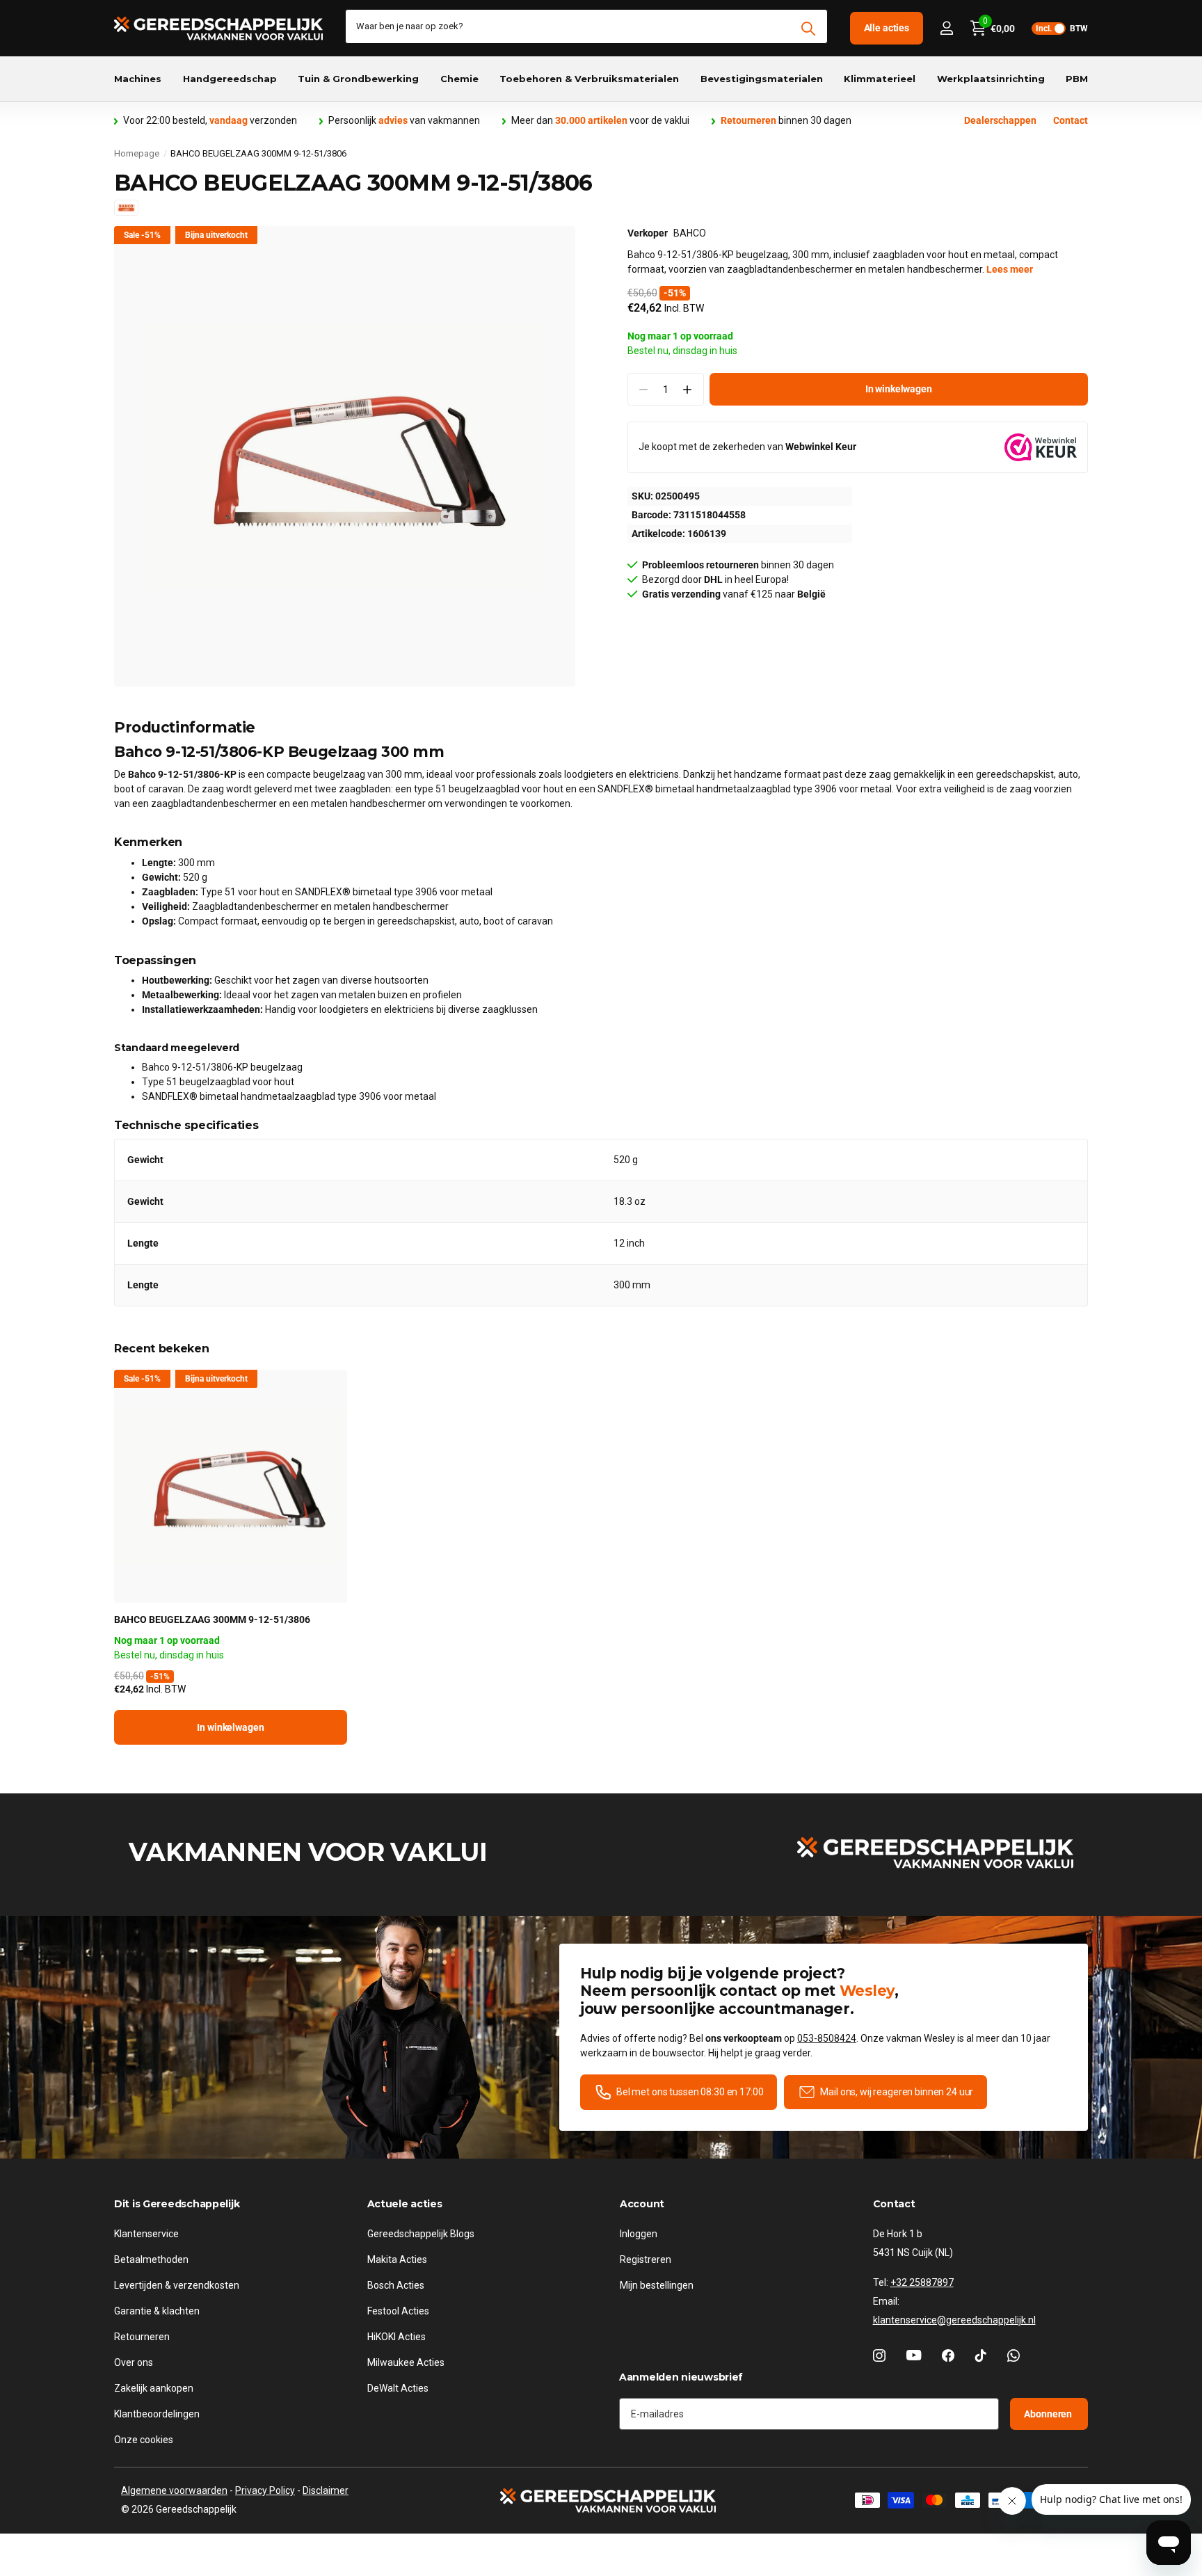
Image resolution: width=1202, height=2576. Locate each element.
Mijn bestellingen (657, 2285)
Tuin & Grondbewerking (358, 79)
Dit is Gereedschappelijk (177, 2204)
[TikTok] (981, 2355)
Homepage (137, 153)
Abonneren (1049, 2414)
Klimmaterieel (880, 79)
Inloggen (639, 2234)
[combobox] (586, 26)
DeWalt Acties (398, 2388)
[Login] (946, 28)
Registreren (646, 2259)
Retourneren (142, 2337)
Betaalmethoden (151, 2259)
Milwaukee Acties (406, 2362)
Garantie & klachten (157, 2311)
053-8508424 (827, 2038)
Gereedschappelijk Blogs (421, 2234)
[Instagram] (879, 2355)
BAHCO (690, 233)
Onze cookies (144, 2440)
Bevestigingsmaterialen (762, 79)
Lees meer (1010, 269)
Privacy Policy (265, 2490)
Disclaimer (326, 2490)
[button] (688, 389)
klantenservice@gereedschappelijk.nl (954, 2320)
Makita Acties (397, 2259)
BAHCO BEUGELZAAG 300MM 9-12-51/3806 (212, 1619)
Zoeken (809, 29)
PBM (1077, 79)
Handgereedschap (230, 79)
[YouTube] (914, 2355)
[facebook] (948, 2355)
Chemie (459, 79)
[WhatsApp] (1013, 2355)
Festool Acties (398, 2311)
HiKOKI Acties (396, 2337)
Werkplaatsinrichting (991, 79)
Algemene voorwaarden (174, 2490)
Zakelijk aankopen (154, 2388)
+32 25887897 (922, 2282)
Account (642, 2204)
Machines (138, 79)
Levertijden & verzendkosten (177, 2285)
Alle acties (887, 28)
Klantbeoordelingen (157, 2414)
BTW (1062, 29)
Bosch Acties (396, 2285)
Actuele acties (405, 2204)
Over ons (134, 2362)
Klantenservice (146, 2234)
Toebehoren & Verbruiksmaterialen (589, 79)
